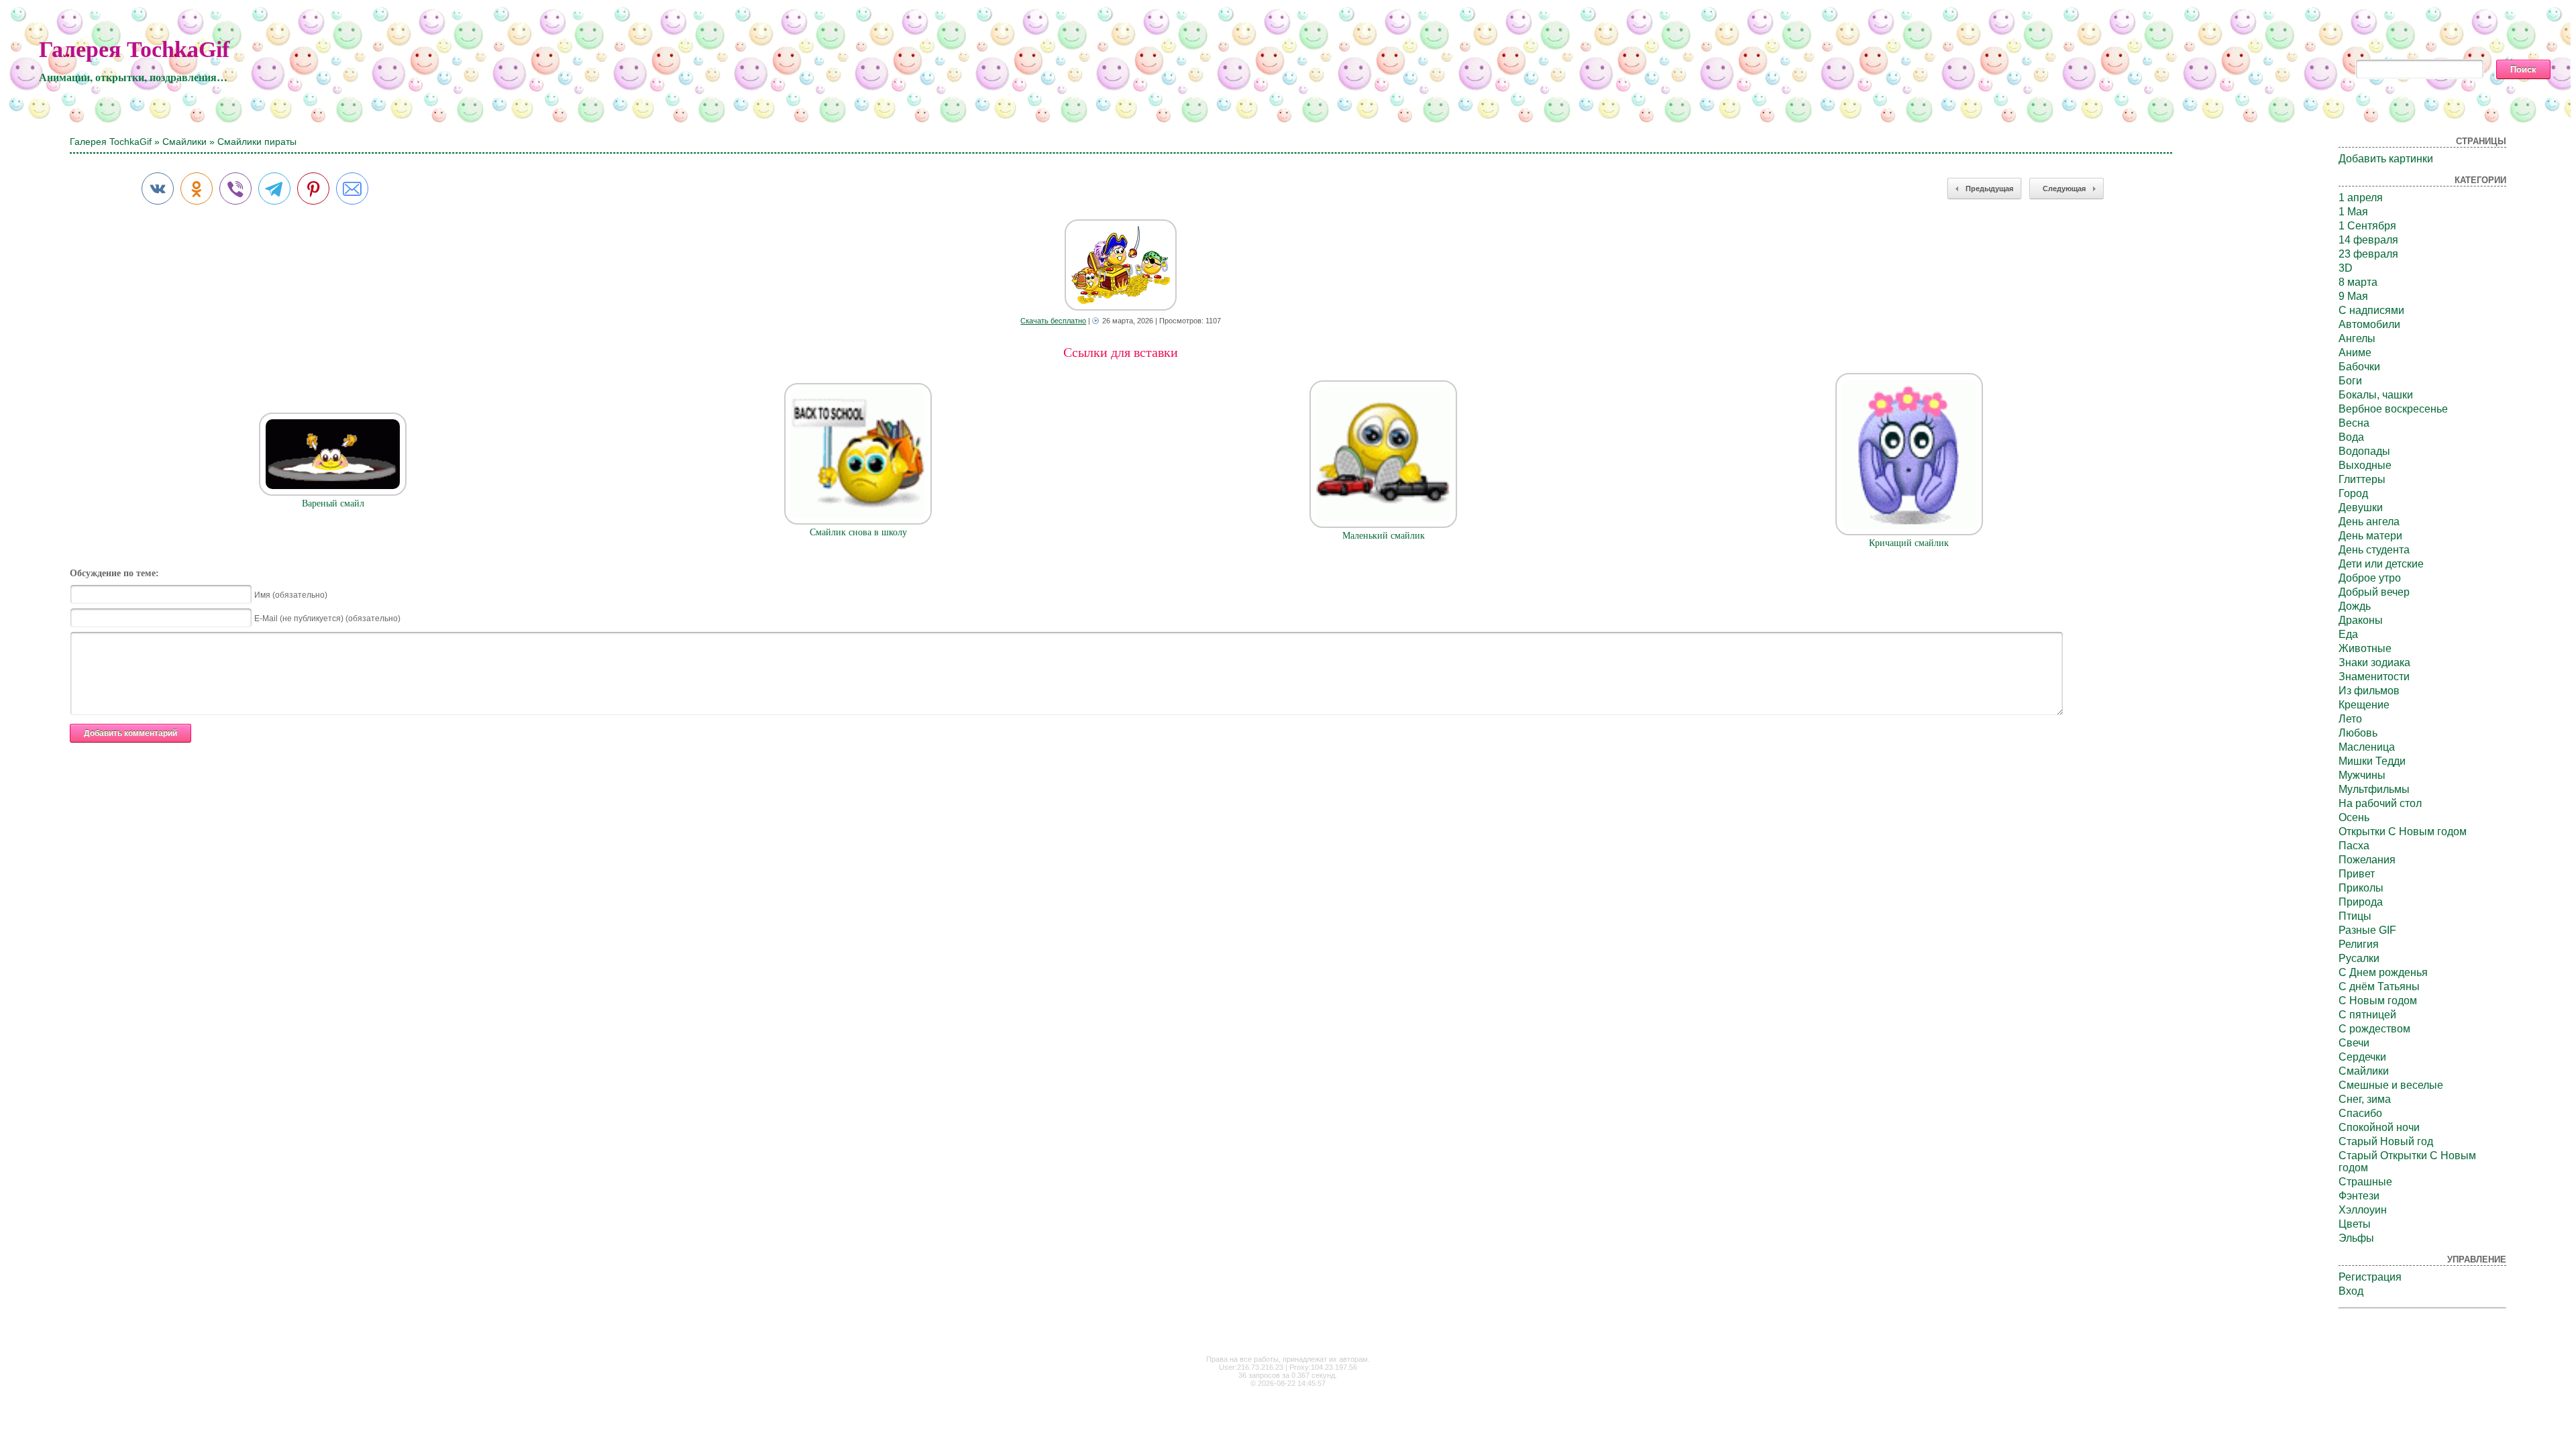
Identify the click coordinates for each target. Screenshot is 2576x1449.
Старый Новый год (2386, 1141)
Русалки (2359, 958)
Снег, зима (2365, 1099)
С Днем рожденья (2383, 972)
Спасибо (2360, 1113)
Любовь (2358, 733)
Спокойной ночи (2379, 1127)
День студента (2374, 550)
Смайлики (184, 142)
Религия (2359, 944)
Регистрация (2370, 1277)
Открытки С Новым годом (2403, 831)
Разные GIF (2367, 930)
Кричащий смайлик (1909, 543)
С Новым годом (2378, 1001)
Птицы (2355, 916)
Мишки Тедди (2372, 761)
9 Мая (2353, 296)
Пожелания (2367, 860)
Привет (2357, 874)
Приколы (2361, 888)
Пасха (2354, 846)
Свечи (2354, 1043)
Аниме (2355, 353)
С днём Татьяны (2379, 986)
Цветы (2355, 1224)
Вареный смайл (333, 503)
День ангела (2369, 522)
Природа (2361, 902)
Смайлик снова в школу (858, 532)
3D (2346, 268)
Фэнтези (2359, 1196)
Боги (2350, 381)
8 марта (2358, 282)
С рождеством (2374, 1029)
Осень (2354, 817)
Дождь (2355, 606)
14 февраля (2368, 240)
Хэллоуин (2363, 1210)
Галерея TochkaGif (134, 49)
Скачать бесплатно (1053, 321)
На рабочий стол (2380, 803)
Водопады (2364, 451)
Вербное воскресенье (2393, 409)
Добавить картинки (2386, 159)
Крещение (2364, 705)
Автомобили (2369, 324)
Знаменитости (2374, 677)
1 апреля (2361, 198)
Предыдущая (1989, 189)
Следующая (2064, 189)
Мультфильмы (2374, 789)
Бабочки (2359, 367)
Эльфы (2356, 1238)
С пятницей (2367, 1015)
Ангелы (2357, 338)
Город (2353, 493)
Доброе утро (2370, 578)
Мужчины (2362, 775)
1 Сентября (2367, 226)
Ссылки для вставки (1121, 352)
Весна (2354, 423)
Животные (2365, 648)
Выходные (2365, 465)
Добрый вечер (2374, 592)
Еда (2348, 634)
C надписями (2371, 310)
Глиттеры (2362, 479)
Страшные (2365, 1182)
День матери (2370, 536)
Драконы (2361, 620)
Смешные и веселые (2391, 1085)
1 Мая (2353, 212)
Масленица (2367, 747)
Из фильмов (2369, 691)
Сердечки (2362, 1057)
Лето (2350, 719)
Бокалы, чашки (2376, 395)
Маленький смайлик (1384, 536)
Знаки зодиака (2374, 662)
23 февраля (2368, 254)
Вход (2351, 1291)
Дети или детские (2381, 564)
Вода (2351, 437)
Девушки (2361, 507)
